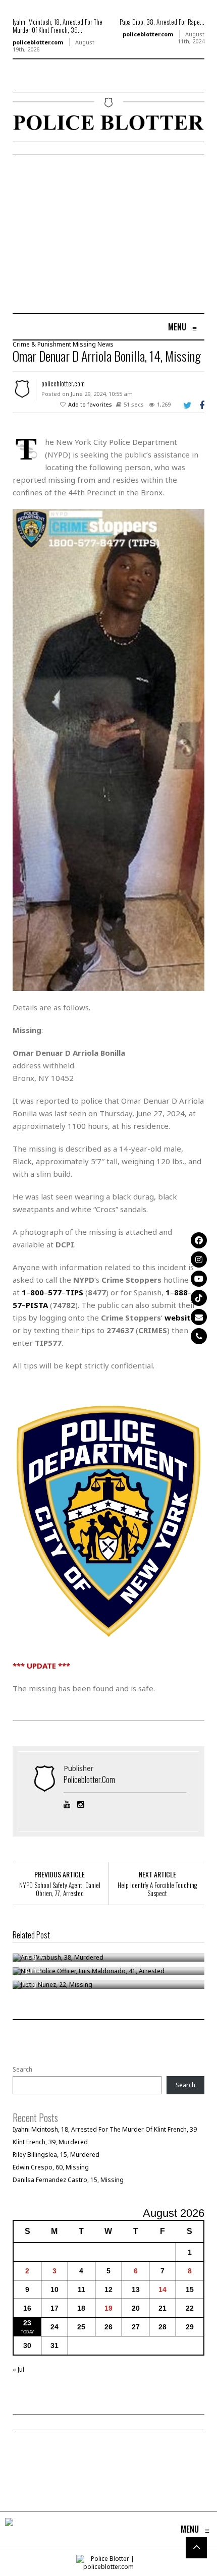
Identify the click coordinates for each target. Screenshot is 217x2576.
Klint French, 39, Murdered (50, 2142)
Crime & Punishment (42, 344)
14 (162, 2289)
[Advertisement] (97, 235)
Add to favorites (90, 404)
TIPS (74, 1292)
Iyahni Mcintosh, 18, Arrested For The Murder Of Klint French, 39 (105, 2129)
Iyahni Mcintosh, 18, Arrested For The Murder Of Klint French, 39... (58, 26)
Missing (84, 344)
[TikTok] (199, 1298)
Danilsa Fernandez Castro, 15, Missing (68, 2180)
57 (17, 1305)
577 (55, 1292)
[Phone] (199, 1336)
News (105, 344)
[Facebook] (199, 1240)
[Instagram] (199, 1260)
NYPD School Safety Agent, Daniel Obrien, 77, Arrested (60, 1889)
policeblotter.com (38, 42)
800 (37, 1292)
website (180, 1318)
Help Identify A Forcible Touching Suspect (157, 1889)
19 (108, 2308)
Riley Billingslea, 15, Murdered (56, 2155)
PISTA (37, 1305)
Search (22, 2070)
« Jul (18, 2369)
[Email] (199, 1317)
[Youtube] (199, 1279)
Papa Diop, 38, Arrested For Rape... (162, 22)
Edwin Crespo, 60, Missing (51, 2167)
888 (181, 1292)
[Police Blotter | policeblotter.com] (9, 2529)
